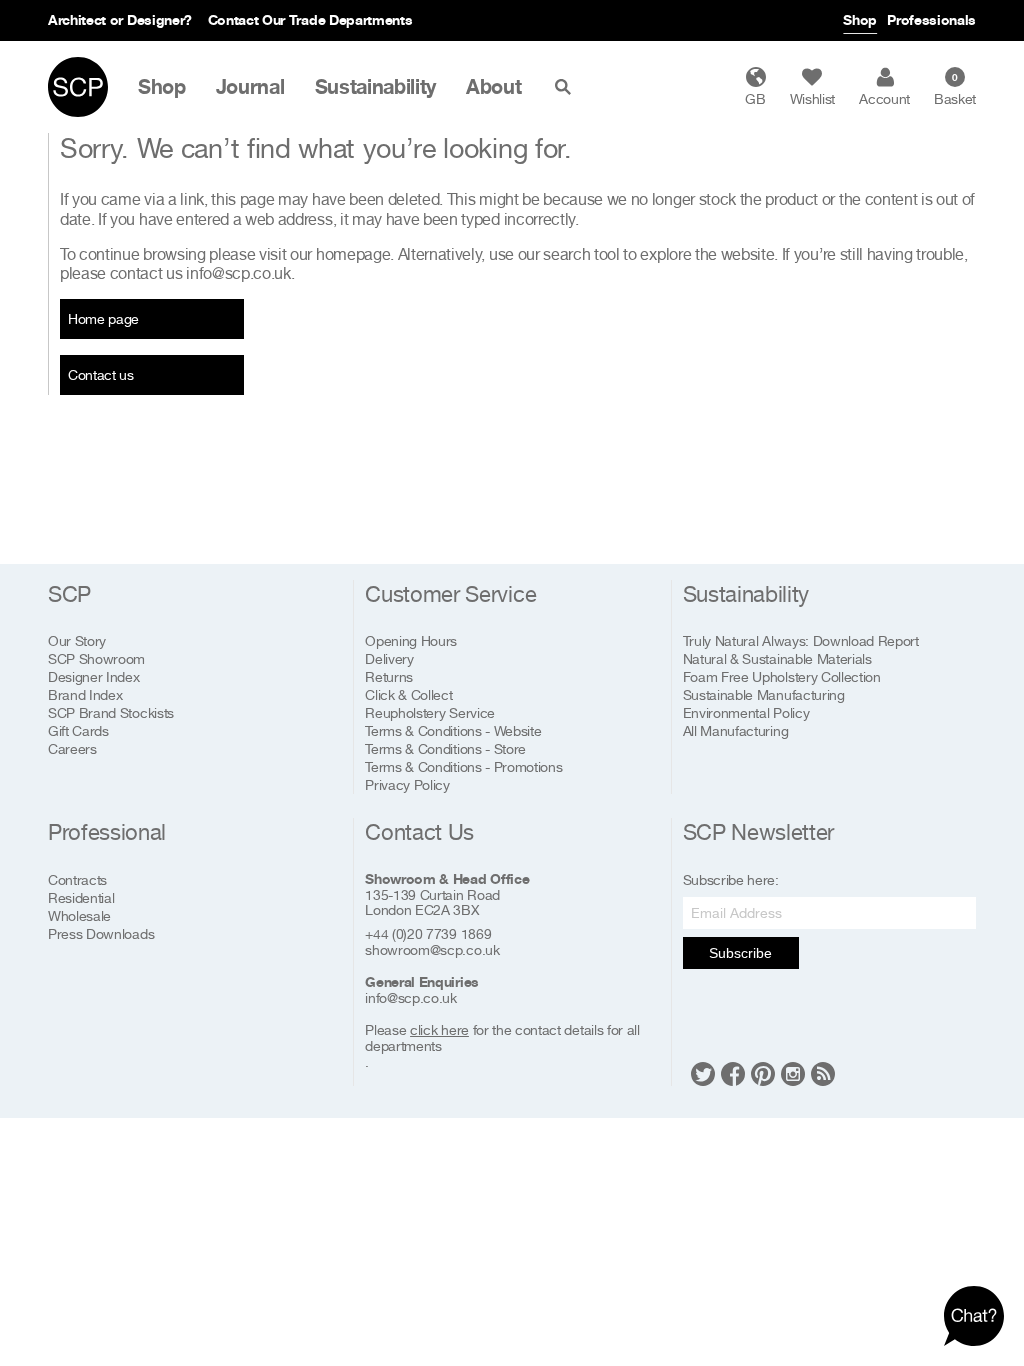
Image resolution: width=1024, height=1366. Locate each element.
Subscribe (740, 953)
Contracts (77, 879)
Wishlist (812, 98)
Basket (955, 89)
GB (755, 98)
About (493, 87)
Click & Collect (408, 694)
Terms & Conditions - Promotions (463, 766)
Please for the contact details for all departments (502, 1038)
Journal (250, 87)
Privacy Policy (407, 784)
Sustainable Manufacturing (764, 694)
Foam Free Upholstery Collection (782, 676)
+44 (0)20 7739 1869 (428, 934)
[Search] (567, 87)
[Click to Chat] (974, 1316)
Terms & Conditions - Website (453, 730)
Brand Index (85, 694)
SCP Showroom (96, 658)
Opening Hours (411, 640)
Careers (72, 748)
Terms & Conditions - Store (445, 748)
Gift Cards (78, 730)
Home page (103, 318)
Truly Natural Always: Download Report (801, 640)
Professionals (931, 19)
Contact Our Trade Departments (310, 19)
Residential (81, 897)
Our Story (77, 640)
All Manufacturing (736, 730)
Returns (389, 676)
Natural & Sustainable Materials (777, 658)
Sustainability (376, 87)
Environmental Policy (746, 712)
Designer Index (94, 676)
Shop (860, 19)
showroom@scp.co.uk (432, 950)
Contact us (101, 374)
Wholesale (79, 915)
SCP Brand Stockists (111, 712)
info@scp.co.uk (238, 273)
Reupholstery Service (430, 712)
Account (884, 98)
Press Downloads (101, 933)
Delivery (389, 658)
